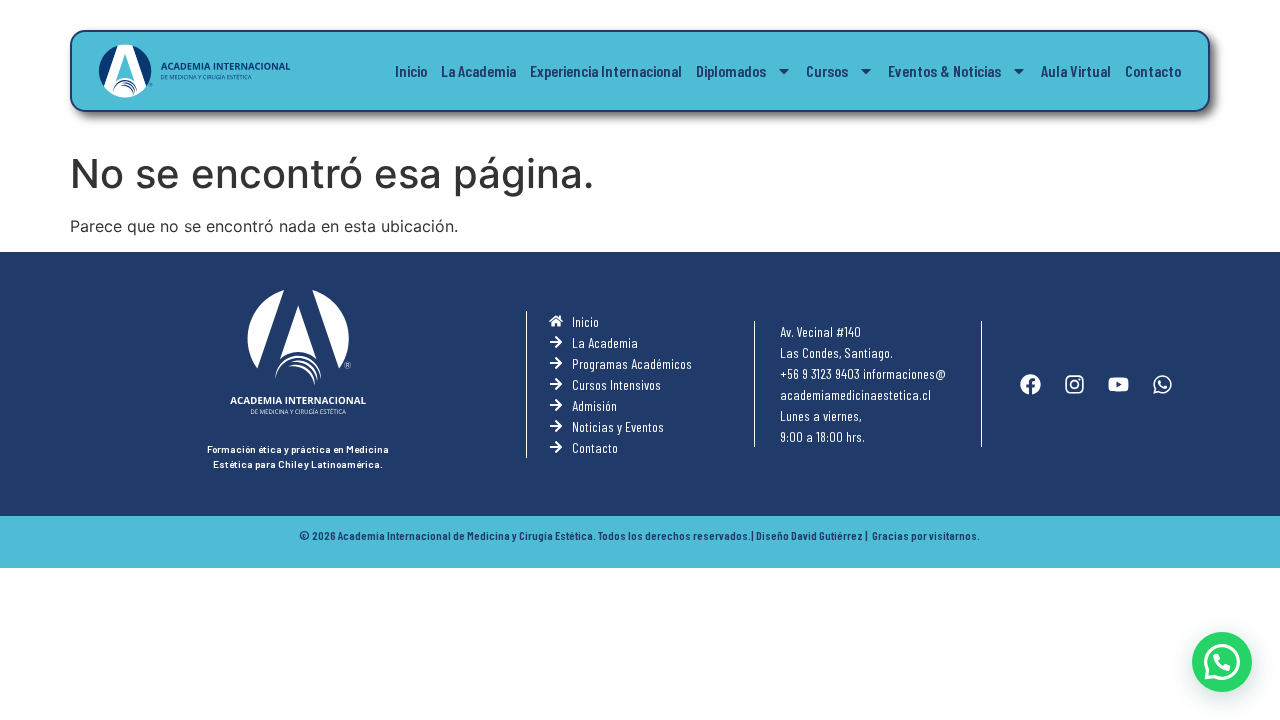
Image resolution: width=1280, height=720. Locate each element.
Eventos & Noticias (944, 70)
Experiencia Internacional (606, 70)
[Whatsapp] (1162, 384)
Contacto (1153, 70)
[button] (1222, 662)
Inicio (411, 70)
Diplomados (731, 70)
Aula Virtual (1076, 70)
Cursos (827, 70)
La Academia (478, 70)
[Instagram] (1074, 384)
